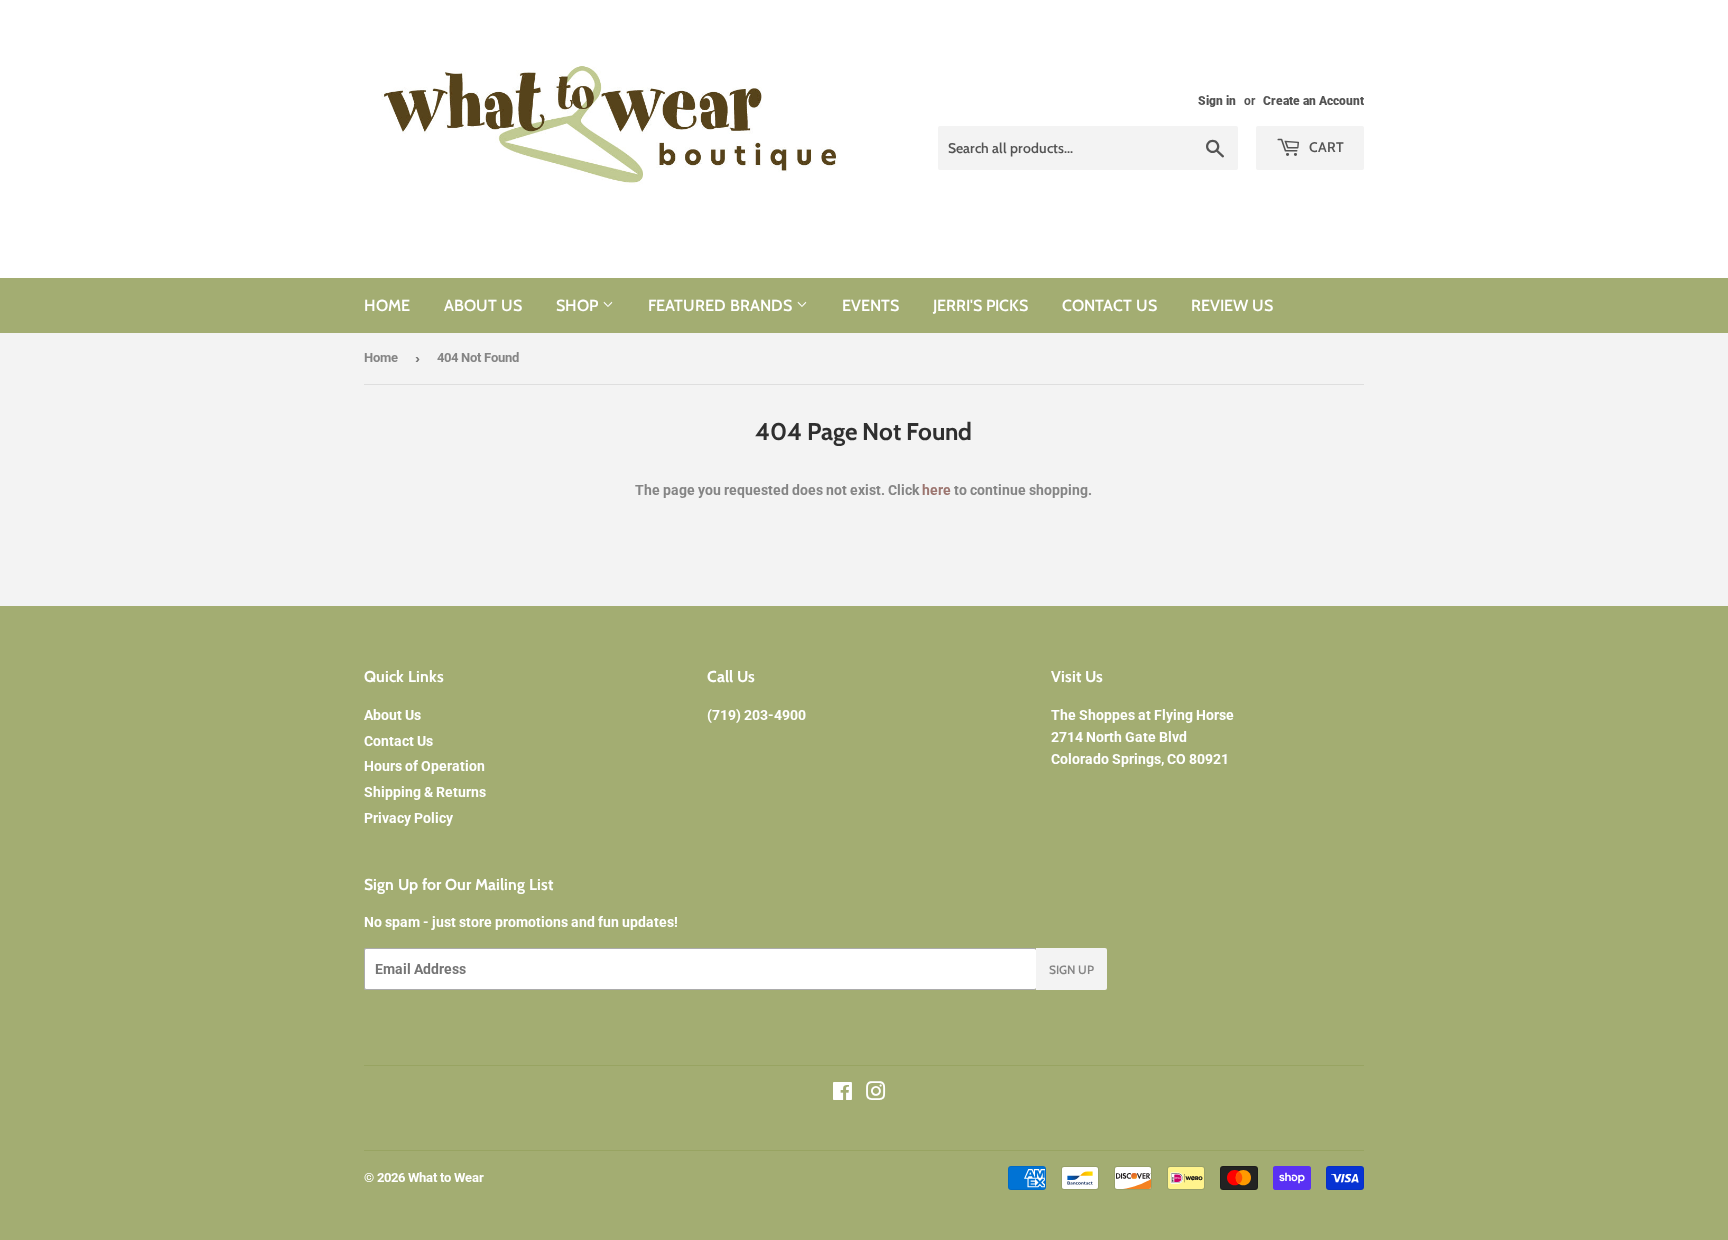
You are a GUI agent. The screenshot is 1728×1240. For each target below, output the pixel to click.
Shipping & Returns (425, 792)
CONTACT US (1109, 305)
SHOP (579, 305)
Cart (1325, 147)
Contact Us (398, 741)
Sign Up (1071, 969)
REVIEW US (1232, 305)
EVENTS (870, 305)
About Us (392, 715)
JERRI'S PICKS (980, 305)
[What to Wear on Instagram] (876, 1094)
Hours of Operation (424, 766)
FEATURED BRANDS (722, 305)
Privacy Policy (408, 818)
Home (381, 357)
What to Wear (446, 1177)
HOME (387, 305)
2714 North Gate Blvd (1119, 737)
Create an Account (1313, 101)
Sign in (1217, 101)
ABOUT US (483, 305)
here (936, 490)
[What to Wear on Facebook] (842, 1094)
